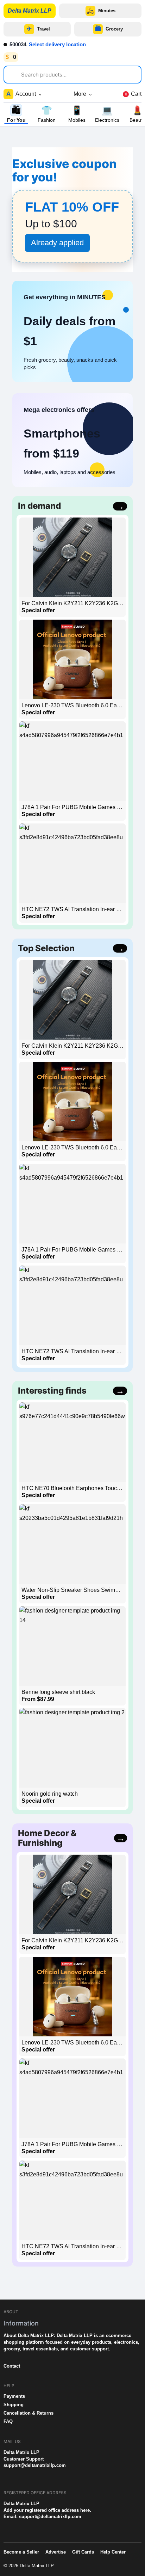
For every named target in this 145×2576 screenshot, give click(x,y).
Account (24, 94)
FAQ (8, 2421)
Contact (12, 2366)
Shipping (14, 2405)
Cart (133, 94)
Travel (38, 29)
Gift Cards (83, 2552)
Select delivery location (57, 44)
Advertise (56, 2552)
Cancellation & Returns (29, 2413)
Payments (14, 2396)
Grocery (109, 29)
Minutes (101, 11)
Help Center (113, 2552)
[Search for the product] (15, 73)
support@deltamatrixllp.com (35, 2465)
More (83, 94)
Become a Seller (21, 2552)
